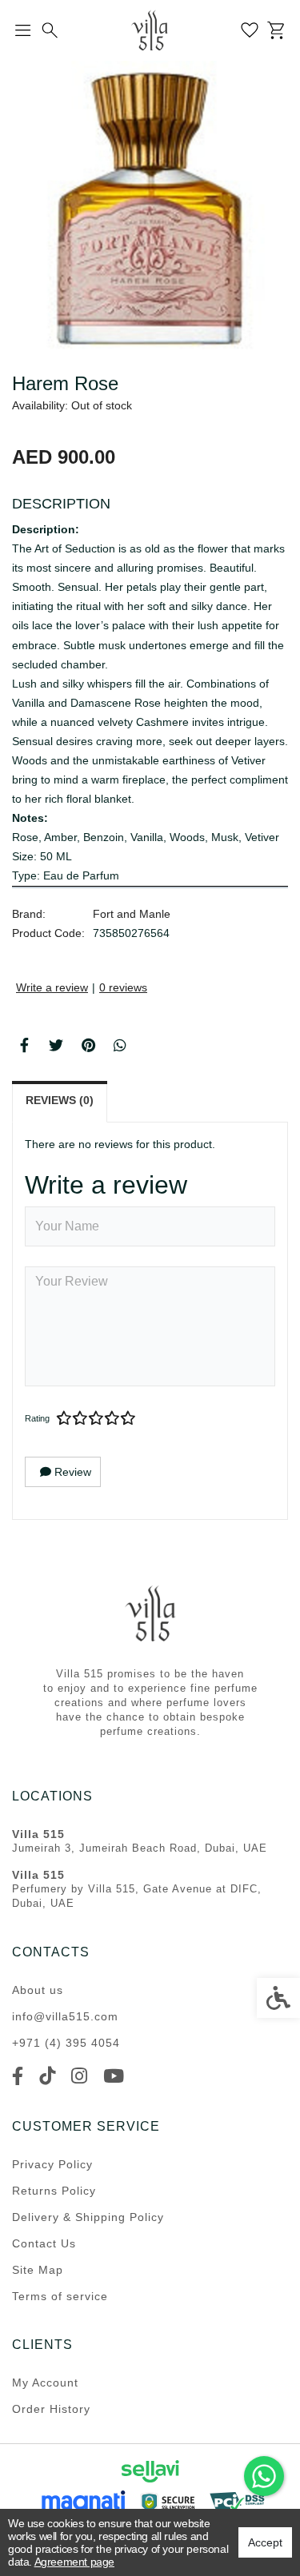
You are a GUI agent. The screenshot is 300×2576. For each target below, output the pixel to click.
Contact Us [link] (44, 2243)
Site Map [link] (38, 2270)
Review (71, 1472)
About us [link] (38, 1990)
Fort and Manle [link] (132, 914)
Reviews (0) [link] (60, 1100)
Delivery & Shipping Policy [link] (88, 2217)
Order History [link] (51, 2409)
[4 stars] (112, 1418)
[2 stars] (80, 1418)
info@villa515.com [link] (65, 2016)
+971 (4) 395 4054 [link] (66, 2043)
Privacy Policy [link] (52, 2164)
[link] (264, 2476)
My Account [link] (45, 2383)
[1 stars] (64, 1418)
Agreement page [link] (74, 2562)
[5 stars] (128, 1418)
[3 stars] (96, 1418)
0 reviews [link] (123, 987)
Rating (37, 1418)
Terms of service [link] (60, 2296)
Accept (265, 2542)
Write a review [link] (52, 987)
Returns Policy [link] (54, 2191)
